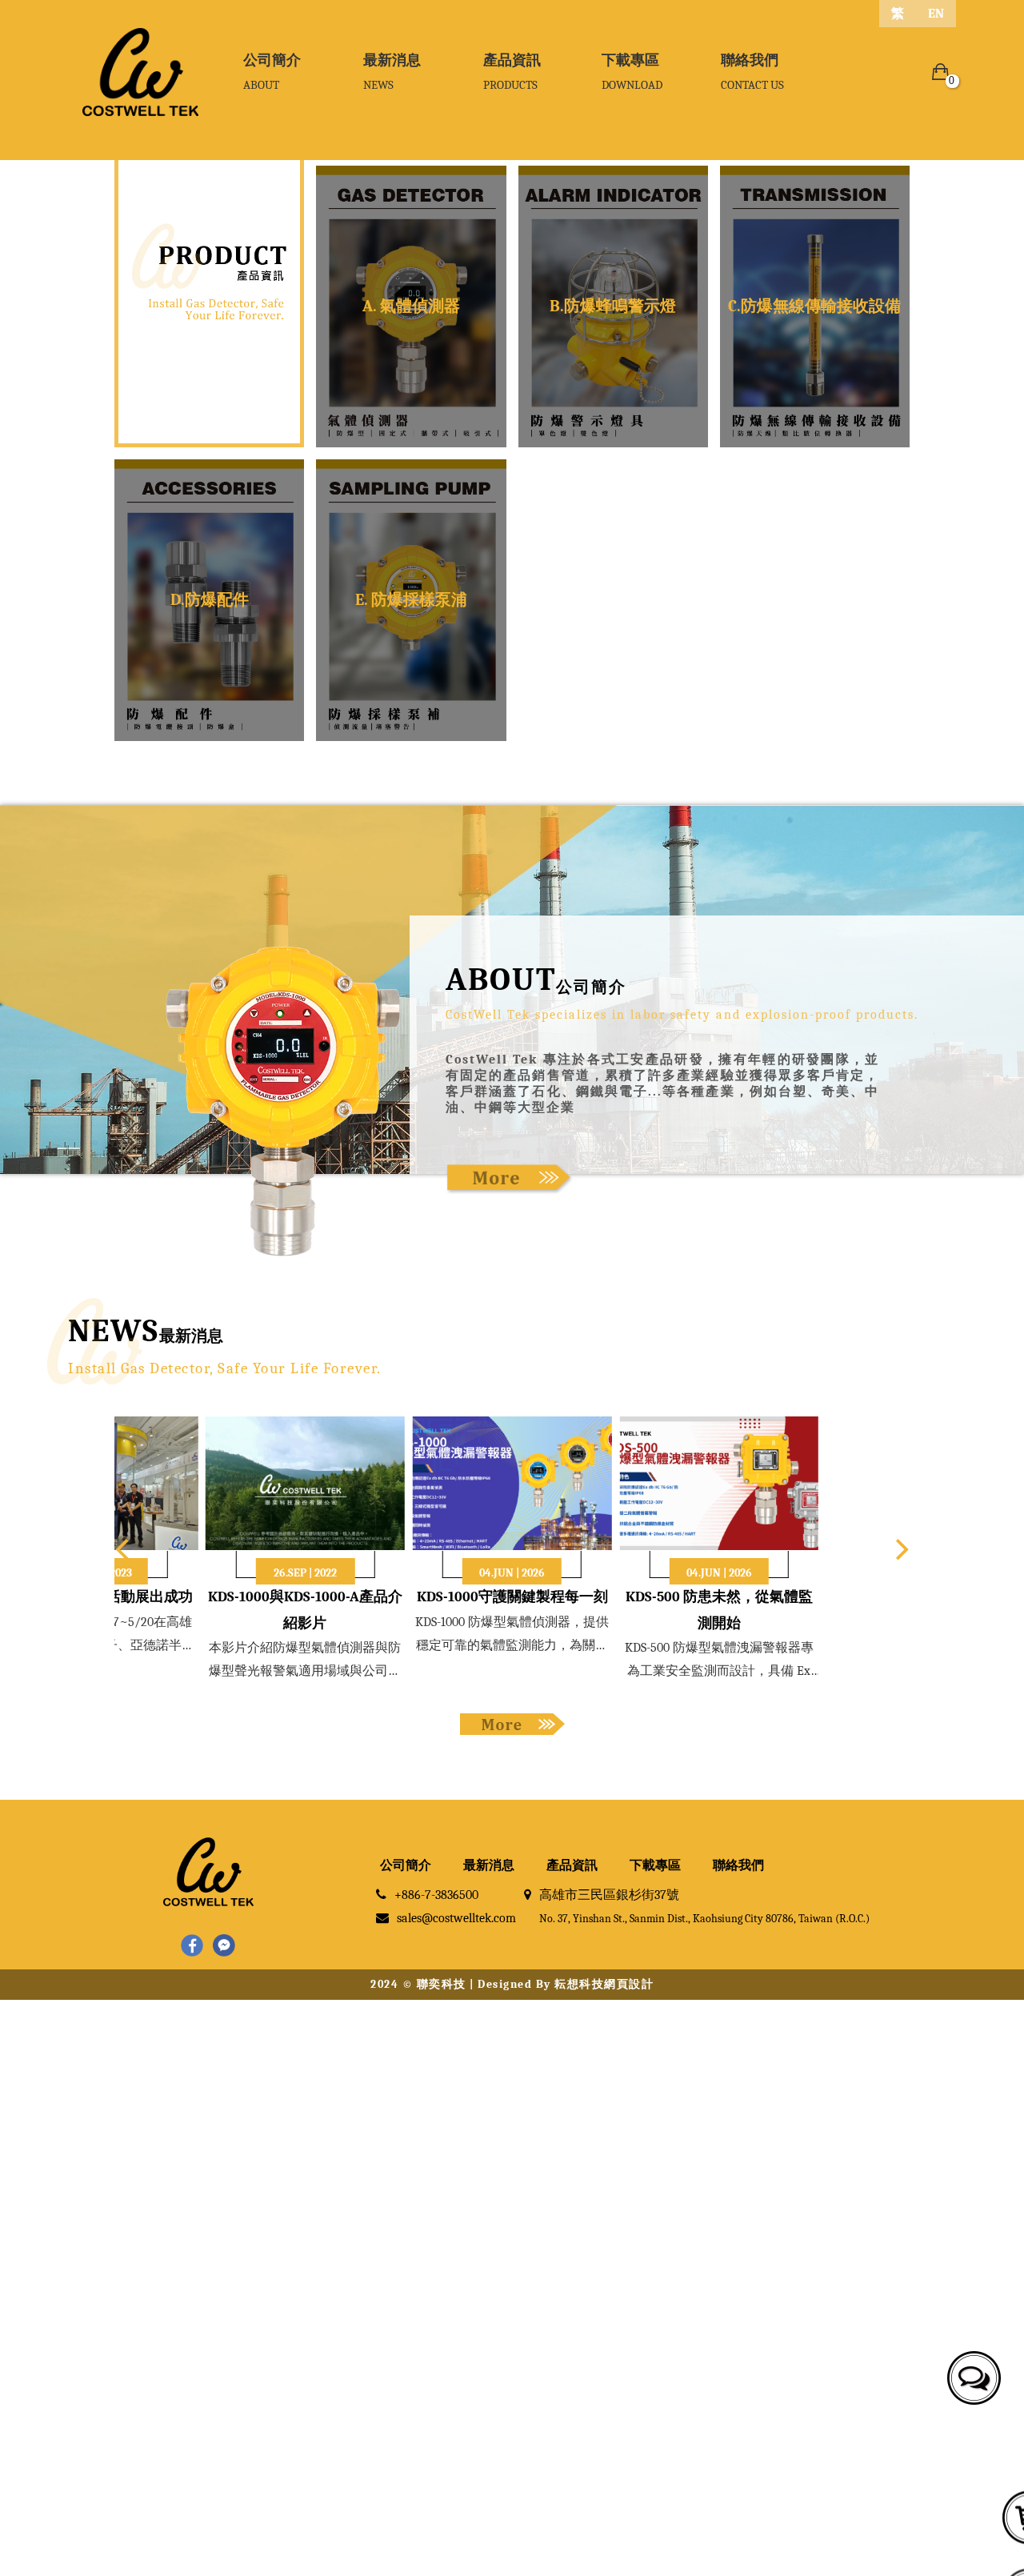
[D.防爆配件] (209, 600)
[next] (900, 1549)
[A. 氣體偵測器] (411, 306)
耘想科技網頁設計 (604, 1984)
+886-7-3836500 (436, 1895)
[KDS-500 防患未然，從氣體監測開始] (719, 1482)
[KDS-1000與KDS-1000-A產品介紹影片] (305, 1482)
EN (936, 14)
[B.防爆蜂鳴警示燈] (613, 306)
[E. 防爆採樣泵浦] (411, 600)
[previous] (124, 1549)
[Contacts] (970, 2374)
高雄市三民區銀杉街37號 (704, 1906)
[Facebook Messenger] (224, 1947)
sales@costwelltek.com (456, 1918)
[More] (510, 1178)
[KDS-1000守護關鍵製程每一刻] (512, 1482)
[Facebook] (192, 1947)
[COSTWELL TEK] (140, 72)
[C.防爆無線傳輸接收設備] (815, 306)
